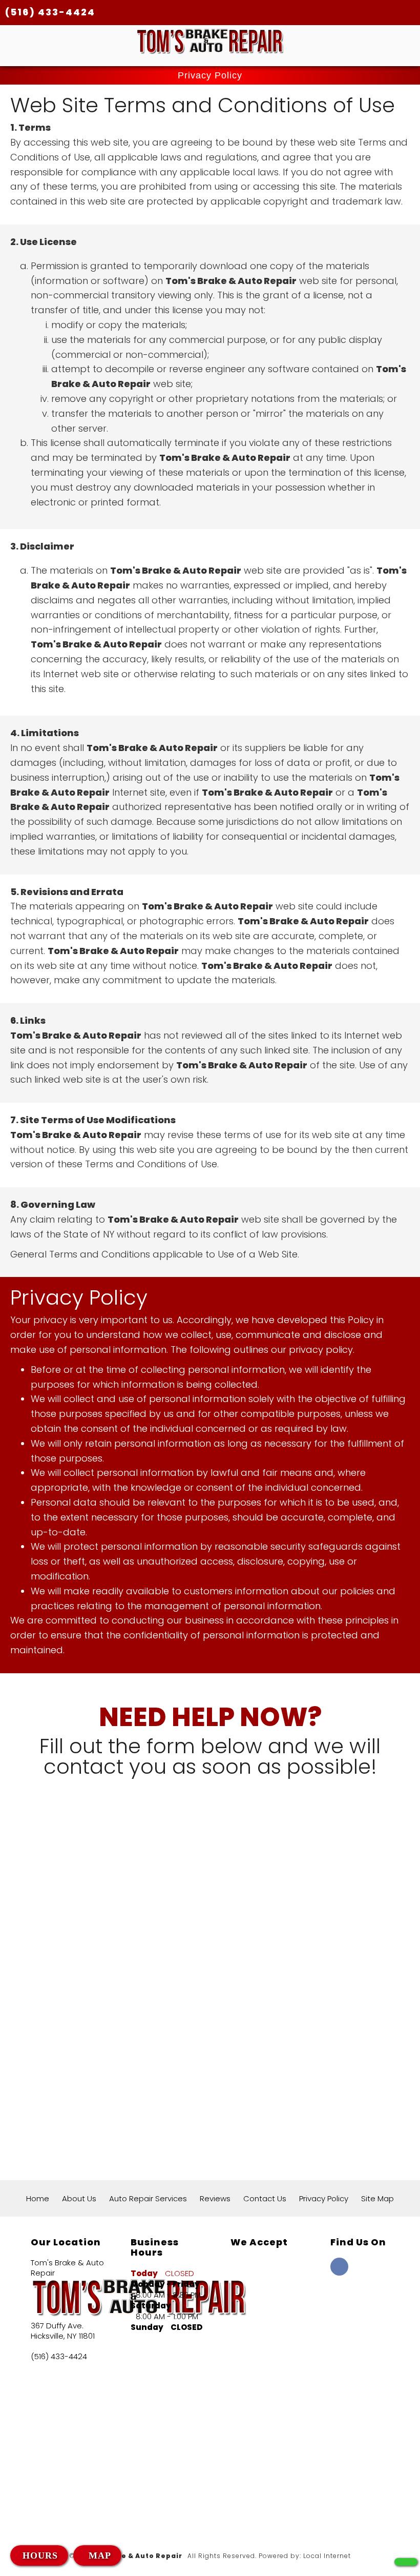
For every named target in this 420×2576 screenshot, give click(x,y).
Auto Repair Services (148, 2198)
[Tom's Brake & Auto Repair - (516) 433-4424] (406, 2562)
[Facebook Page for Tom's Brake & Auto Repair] (339, 2272)
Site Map (377, 2198)
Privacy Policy (324, 2198)
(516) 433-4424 (50, 12)
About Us (79, 2198)
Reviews (215, 2198)
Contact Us (265, 2198)
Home (38, 2198)
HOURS (40, 2555)
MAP (98, 2555)
